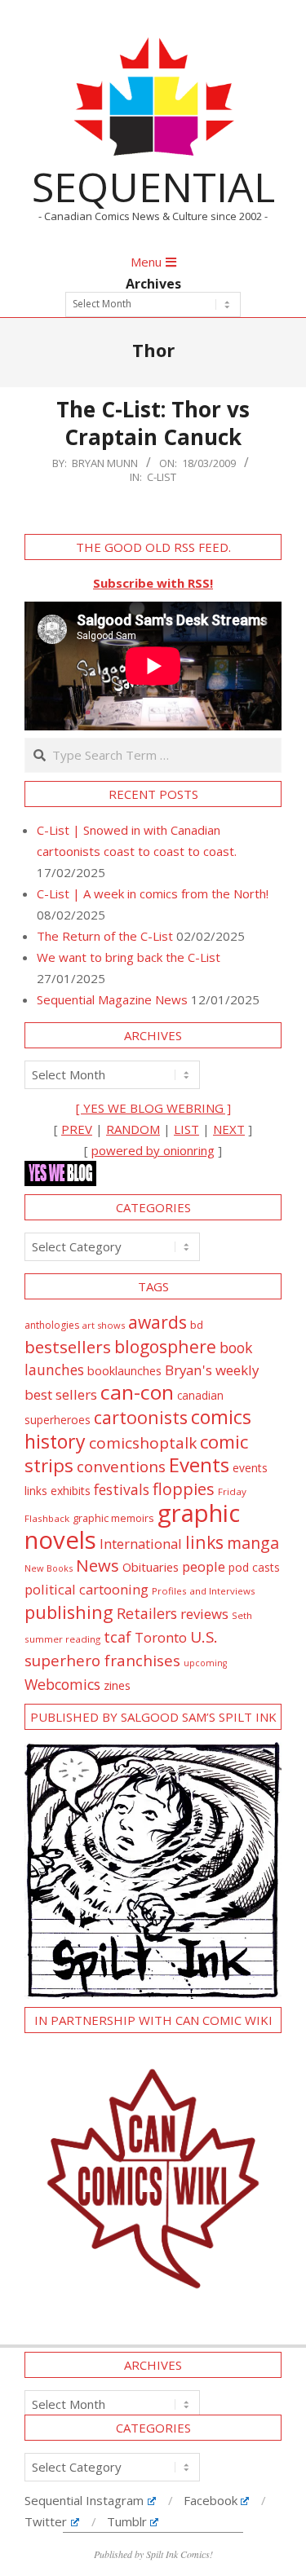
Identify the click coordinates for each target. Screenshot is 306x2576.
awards (157, 1322)
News (98, 1565)
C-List (162, 477)
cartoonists (141, 1417)
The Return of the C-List (105, 936)
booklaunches (124, 1371)
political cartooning (86, 1589)
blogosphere (165, 1346)
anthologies (52, 1325)
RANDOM (133, 1129)
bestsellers (68, 1347)
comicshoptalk (143, 1443)
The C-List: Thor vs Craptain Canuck (153, 423)
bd (197, 1325)
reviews (204, 1614)
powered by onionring (153, 1150)
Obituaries (151, 1567)
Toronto (161, 1637)
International (141, 1544)
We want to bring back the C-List (129, 957)
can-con (137, 1392)
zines (117, 1685)
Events (199, 1464)
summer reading (62, 1639)
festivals (122, 1489)
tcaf (118, 1637)
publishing (69, 1612)
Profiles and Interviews (204, 1591)
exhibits (71, 1491)
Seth (242, 1615)
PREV (77, 1129)
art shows (104, 1325)
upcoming (205, 1663)
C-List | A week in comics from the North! (153, 893)
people (204, 1566)
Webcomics (62, 1684)
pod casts (254, 1567)
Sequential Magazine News (112, 999)
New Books (49, 1568)
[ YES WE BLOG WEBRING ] (153, 1108)
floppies (184, 1489)
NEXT (229, 1129)
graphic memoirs (113, 1518)
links (204, 1542)
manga (253, 1543)
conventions (121, 1466)
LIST (186, 1129)
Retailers (147, 1613)
